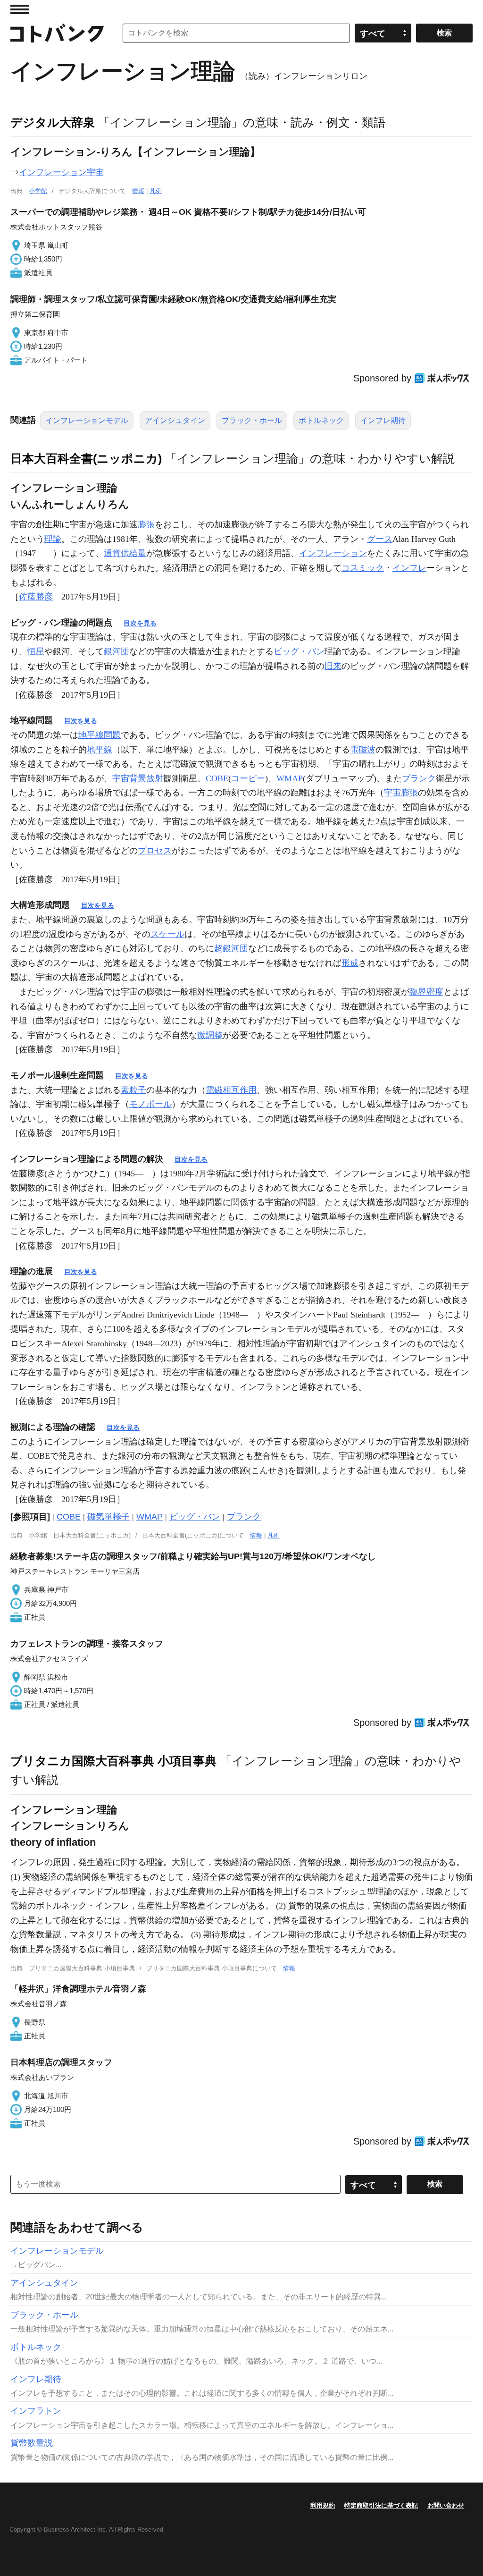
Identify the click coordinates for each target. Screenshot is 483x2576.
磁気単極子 (108, 1517)
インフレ (409, 568)
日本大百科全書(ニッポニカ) (86, 458)
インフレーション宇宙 (61, 172)
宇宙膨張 (401, 793)
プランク (419, 778)
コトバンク (57, 33)
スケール (167, 934)
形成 (350, 963)
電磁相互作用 (231, 1090)
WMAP (290, 778)
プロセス (155, 851)
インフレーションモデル (87, 420)
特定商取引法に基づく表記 (381, 2505)
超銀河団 (231, 948)
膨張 (146, 524)
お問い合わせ (446, 2505)
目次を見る (140, 623)
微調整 (210, 1035)
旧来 (333, 666)
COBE (217, 778)
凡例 (156, 191)
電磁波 (363, 750)
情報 (138, 191)
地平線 (100, 750)
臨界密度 (426, 992)
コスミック (363, 568)
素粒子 (133, 1090)
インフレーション (333, 553)
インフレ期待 (383, 420)
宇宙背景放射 (138, 778)
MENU (20, 9)
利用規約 (323, 2505)
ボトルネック (321, 420)
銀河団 (117, 651)
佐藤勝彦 (36, 597)
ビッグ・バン (299, 651)
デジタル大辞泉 (53, 122)
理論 (53, 539)
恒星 (36, 651)
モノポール (150, 1104)
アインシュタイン (175, 420)
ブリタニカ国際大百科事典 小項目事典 (113, 1761)
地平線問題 (100, 735)
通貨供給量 (125, 553)
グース (380, 539)
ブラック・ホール (252, 420)
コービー (248, 778)
